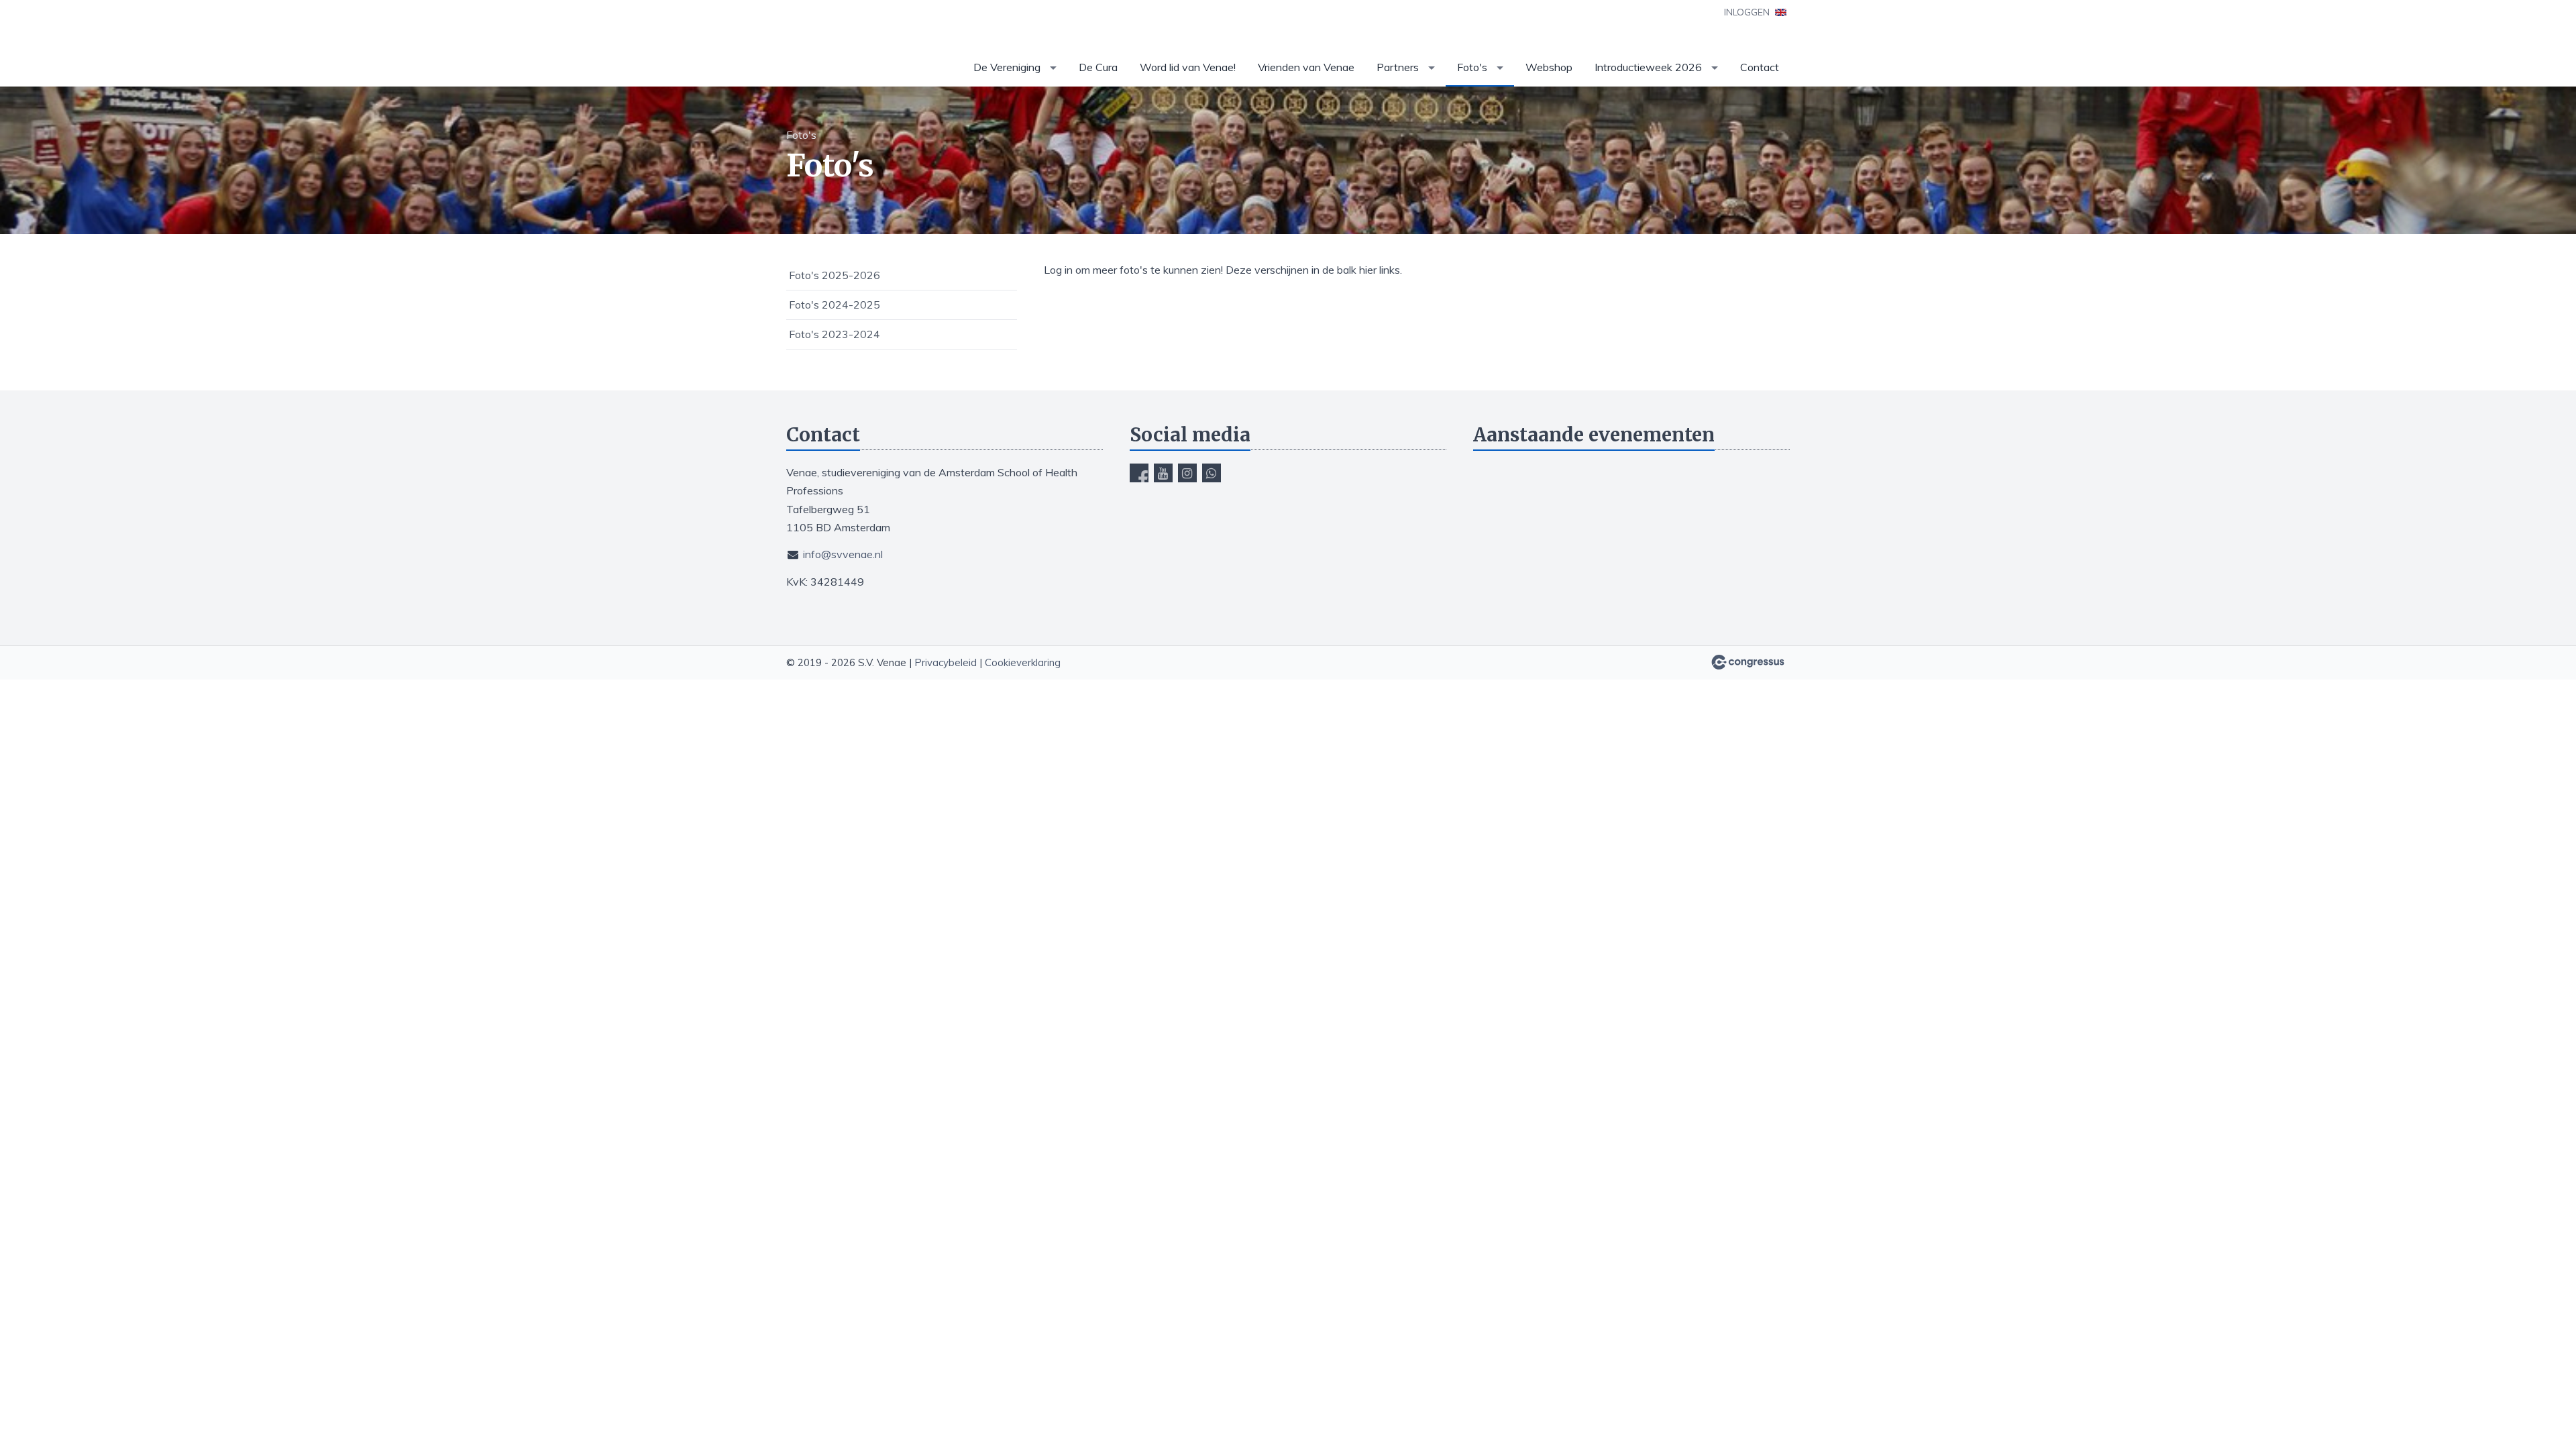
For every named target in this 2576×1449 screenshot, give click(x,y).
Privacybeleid (946, 662)
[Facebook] (1139, 473)
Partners (1398, 67)
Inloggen (1747, 12)
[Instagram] (1187, 473)
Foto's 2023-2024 (835, 334)
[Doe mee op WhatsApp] (1212, 473)
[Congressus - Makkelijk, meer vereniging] (1748, 662)
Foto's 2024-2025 (835, 305)
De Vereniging (1007, 67)
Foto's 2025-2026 (835, 275)
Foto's (1472, 67)
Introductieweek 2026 (1648, 67)
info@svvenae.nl (843, 554)
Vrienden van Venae (1306, 67)
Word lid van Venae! (1188, 67)
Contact (1760, 67)
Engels (1781, 12)
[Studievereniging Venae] (820, 44)
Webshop (1549, 67)
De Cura (1098, 67)
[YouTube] (1163, 473)
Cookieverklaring (1023, 662)
